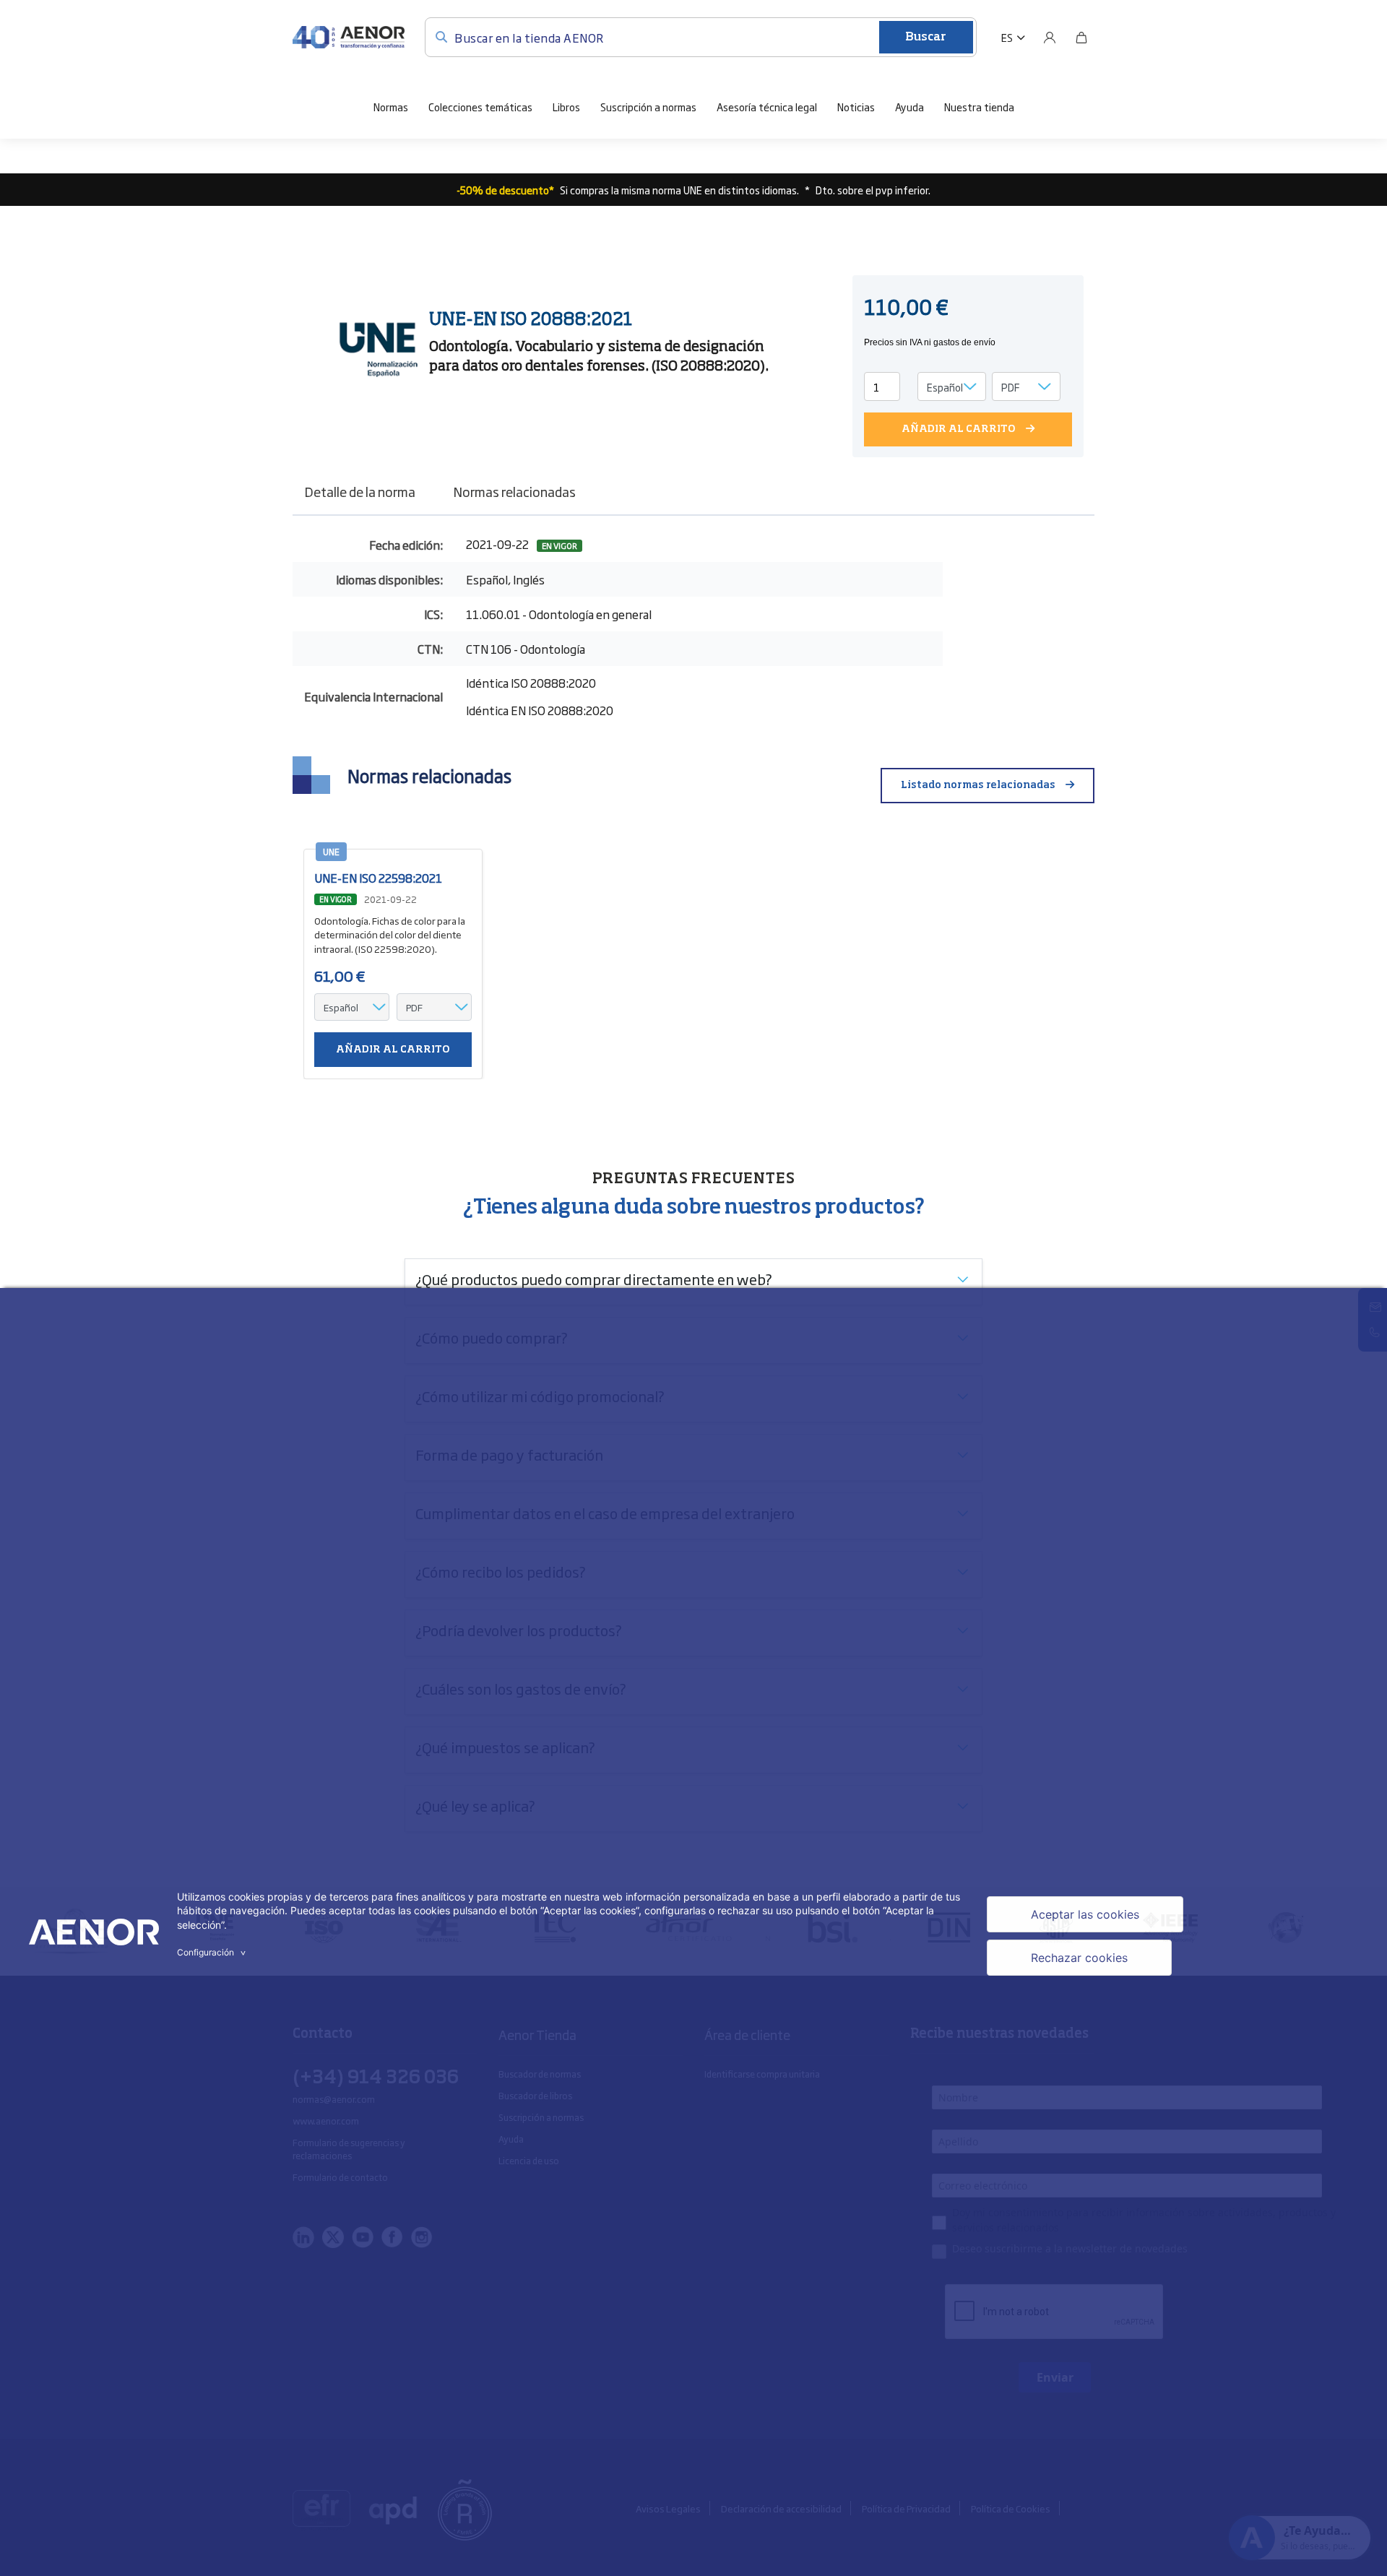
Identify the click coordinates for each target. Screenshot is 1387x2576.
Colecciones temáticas (480, 107)
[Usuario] (1050, 38)
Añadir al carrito (959, 429)
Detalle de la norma (360, 491)
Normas (391, 107)
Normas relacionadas (514, 491)
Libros (566, 107)
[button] (1013, 38)
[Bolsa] (1081, 38)
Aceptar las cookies (1085, 1914)
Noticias (856, 107)
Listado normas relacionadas (978, 785)
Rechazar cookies (1079, 1958)
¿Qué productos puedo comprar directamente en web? (594, 1279)
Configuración (213, 1952)
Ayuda (909, 107)
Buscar (926, 38)
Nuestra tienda (979, 107)
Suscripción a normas (648, 107)
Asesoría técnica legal (767, 107)
